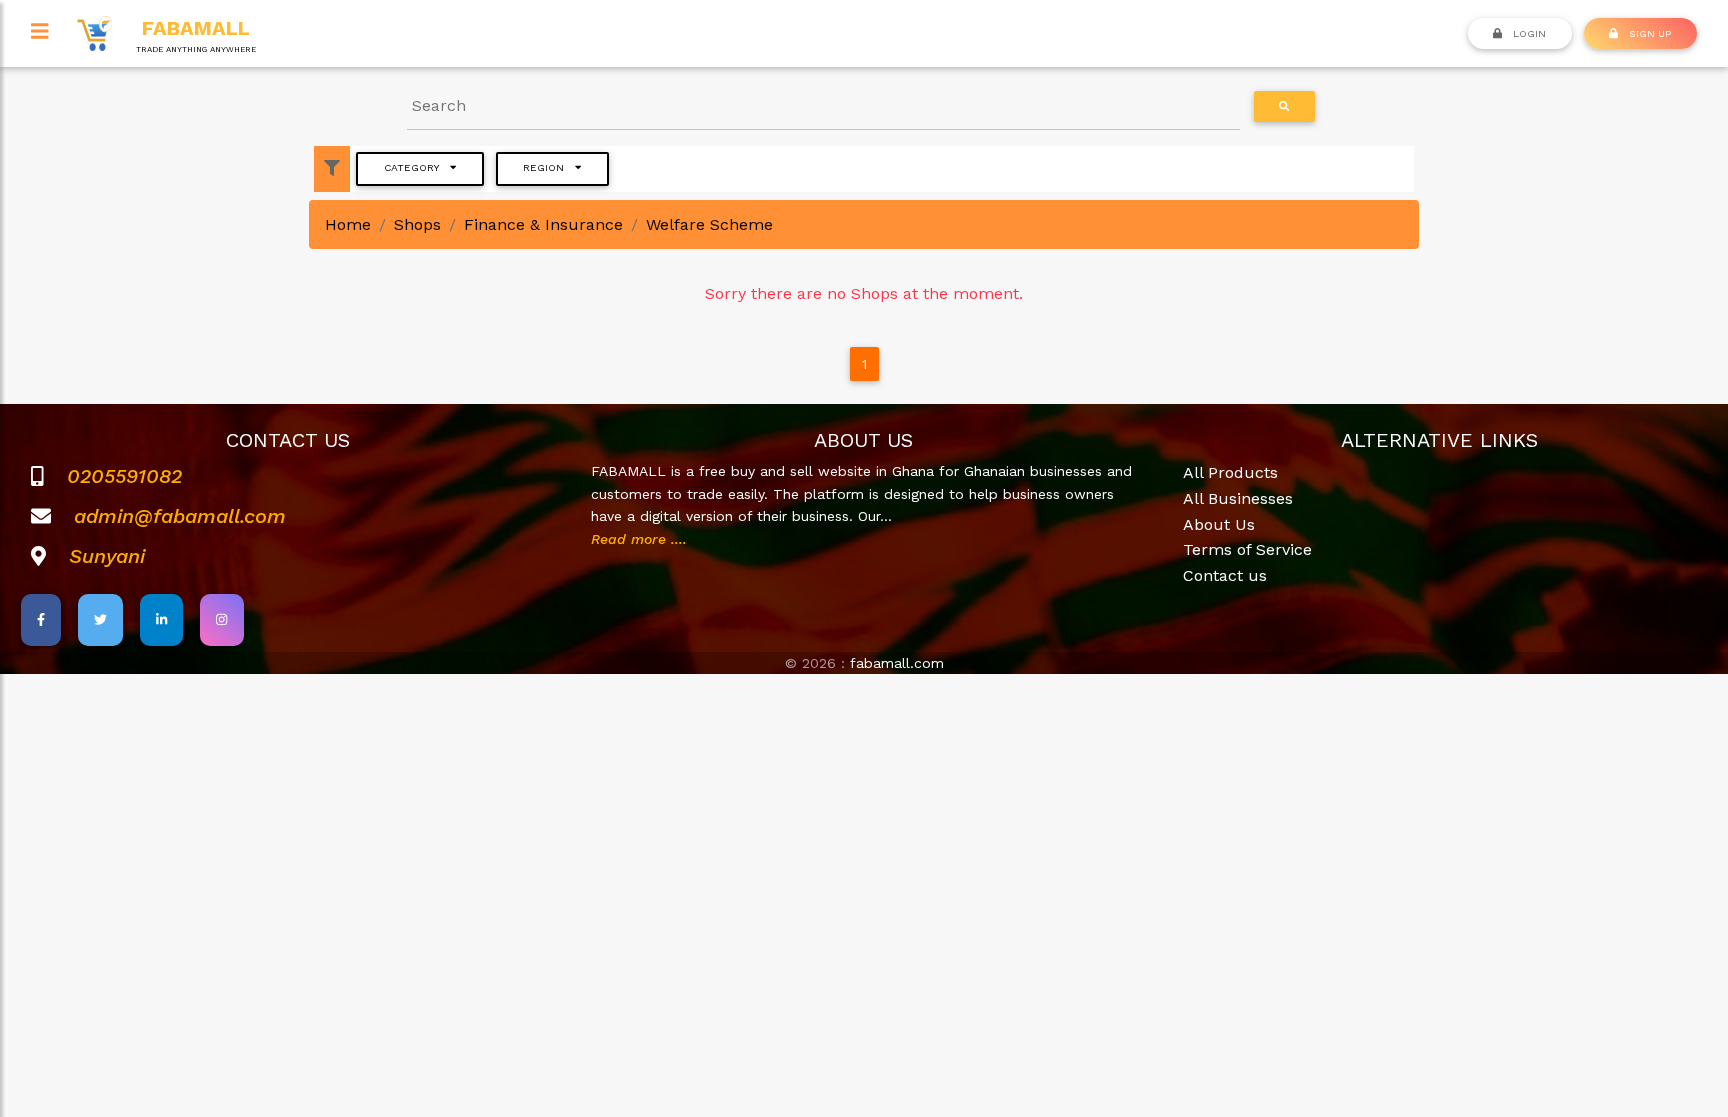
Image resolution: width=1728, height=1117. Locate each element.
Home (348, 224)
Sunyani (107, 556)
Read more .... (639, 539)
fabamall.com (897, 663)
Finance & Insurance (543, 224)
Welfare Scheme (709, 224)
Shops (417, 224)
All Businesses (1238, 498)
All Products (1230, 472)
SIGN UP (1648, 33)
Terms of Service (1247, 549)
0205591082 (124, 476)
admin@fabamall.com (180, 516)
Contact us (1225, 575)
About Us (1219, 524)
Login (1528, 33)
